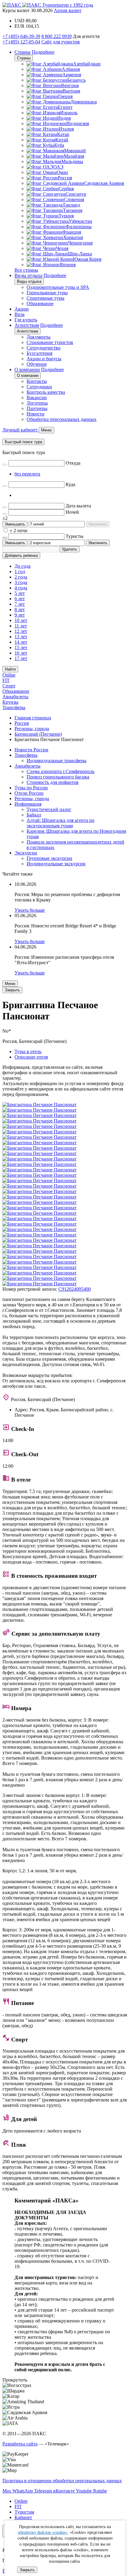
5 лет (20, 593)
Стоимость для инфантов (53, 782)
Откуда (73, 463)
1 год (20, 571)
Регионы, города (32, 799)
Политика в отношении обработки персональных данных (62, 2481)
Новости (36, 414)
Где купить (26, 320)
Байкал (34, 815)
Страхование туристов (50, 342)
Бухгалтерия (39, 353)
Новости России (31, 750)
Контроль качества (46, 392)
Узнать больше (30, 910)
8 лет (20, 609)
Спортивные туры (45, 298)
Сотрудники (39, 387)
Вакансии (37, 398)
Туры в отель (28, 1051)
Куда (70, 484)
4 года (21, 588)
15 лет (21, 647)
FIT (6, 680)
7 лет (20, 604)
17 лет (21, 658)
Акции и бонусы (44, 359)
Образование (40, 303)
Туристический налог (49, 809)
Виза (19, 314)
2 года (21, 577)
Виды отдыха (28, 275)
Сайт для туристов (61, 42)
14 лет (21, 642)
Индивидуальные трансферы (57, 761)
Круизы (10, 702)
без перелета (27, 474)
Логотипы (37, 403)
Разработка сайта (20, 2444)
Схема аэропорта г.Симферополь (60, 771)
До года (23, 566)
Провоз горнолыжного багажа (58, 777)
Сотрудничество (44, 348)
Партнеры (37, 408)
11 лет (21, 626)
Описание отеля (31, 1057)
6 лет (20, 599)
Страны (23, 52)
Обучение (37, 364)
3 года (21, 582)
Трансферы (14, 707)
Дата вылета (78, 506)
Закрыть (27, 2570)
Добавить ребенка (21, 556)
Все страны (26, 270)
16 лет (21, 653)
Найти (10, 669)
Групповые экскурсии (49, 858)
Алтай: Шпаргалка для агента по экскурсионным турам (60, 823)
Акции (22, 309)
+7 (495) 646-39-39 (21, 36)
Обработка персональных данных (62, 419)
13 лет (21, 637)
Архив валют (68, 10)
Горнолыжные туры (47, 293)
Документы (39, 337)
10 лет (21, 620)
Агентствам (27, 325)
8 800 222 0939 (57, 36)
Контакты (37, 381)
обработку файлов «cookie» (43, 2532)
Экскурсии (26, 853)
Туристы (75, 536)
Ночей (72, 512)
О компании (27, 369)
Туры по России (31, 788)
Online (9, 675)
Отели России (29, 793)
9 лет (20, 615)
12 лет (21, 631)
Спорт (9, 686)
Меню (10, 984)
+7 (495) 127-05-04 (21, 42)
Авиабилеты (15, 697)
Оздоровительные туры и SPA (58, 287)
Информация (28, 804)
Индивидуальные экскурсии (56, 864)
